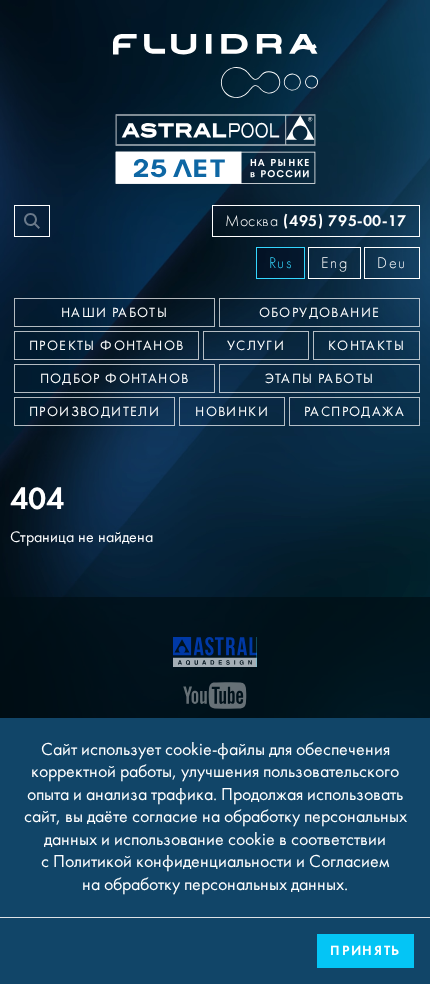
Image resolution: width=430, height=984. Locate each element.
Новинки (232, 412)
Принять (365, 950)
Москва (316, 220)
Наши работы (114, 313)
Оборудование (320, 313)
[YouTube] (215, 694)
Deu (392, 263)
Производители (94, 412)
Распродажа (354, 412)
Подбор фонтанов (115, 379)
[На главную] (215, 650)
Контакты (366, 346)
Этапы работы (320, 379)
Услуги (256, 346)
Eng (334, 263)
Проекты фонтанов (106, 346)
